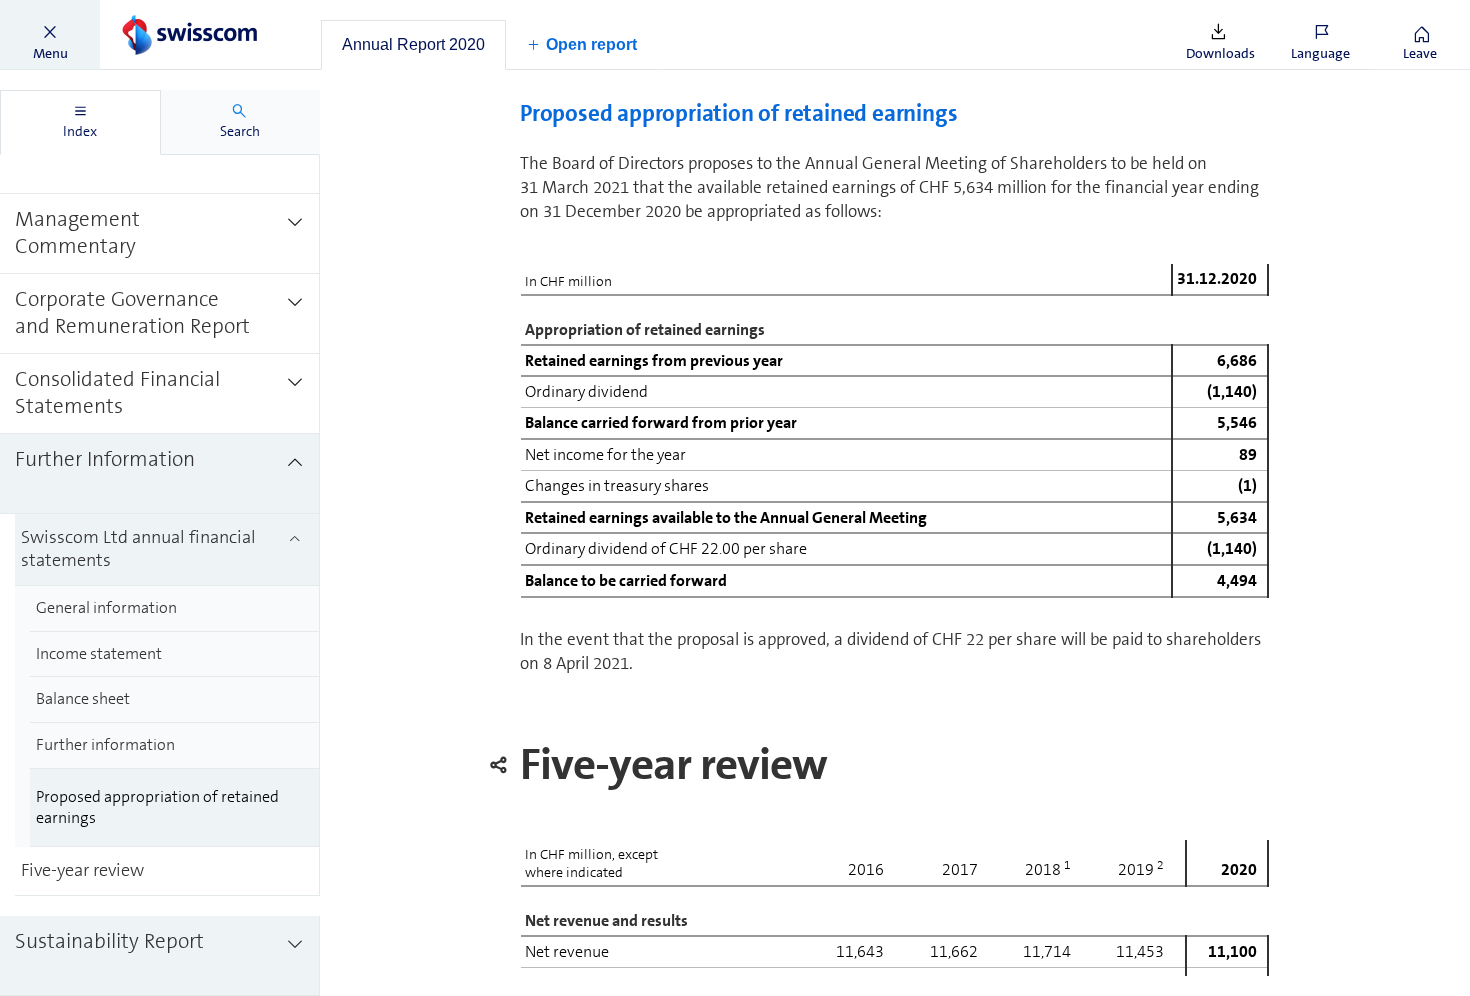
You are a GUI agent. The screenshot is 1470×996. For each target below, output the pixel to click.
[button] (50, 35)
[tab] (413, 45)
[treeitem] (160, 234)
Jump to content (150, 12)
